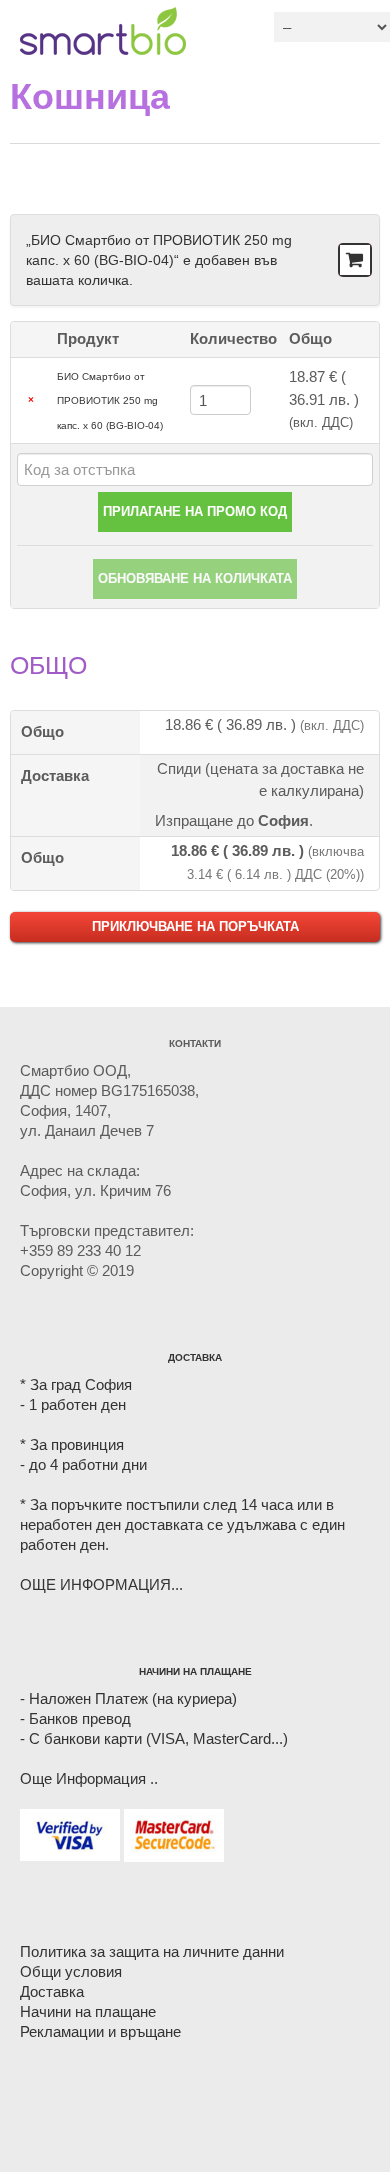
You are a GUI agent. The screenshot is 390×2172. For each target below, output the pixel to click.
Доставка (52, 1991)
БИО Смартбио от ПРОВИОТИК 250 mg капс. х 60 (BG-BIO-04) (110, 401)
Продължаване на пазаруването (353, 261)
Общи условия (71, 1971)
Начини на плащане (88, 2011)
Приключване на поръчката (195, 926)
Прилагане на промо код (195, 511)
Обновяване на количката (195, 578)
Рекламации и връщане (100, 2031)
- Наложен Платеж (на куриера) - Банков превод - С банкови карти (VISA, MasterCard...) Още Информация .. (154, 1738)
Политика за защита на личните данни (152, 1951)
